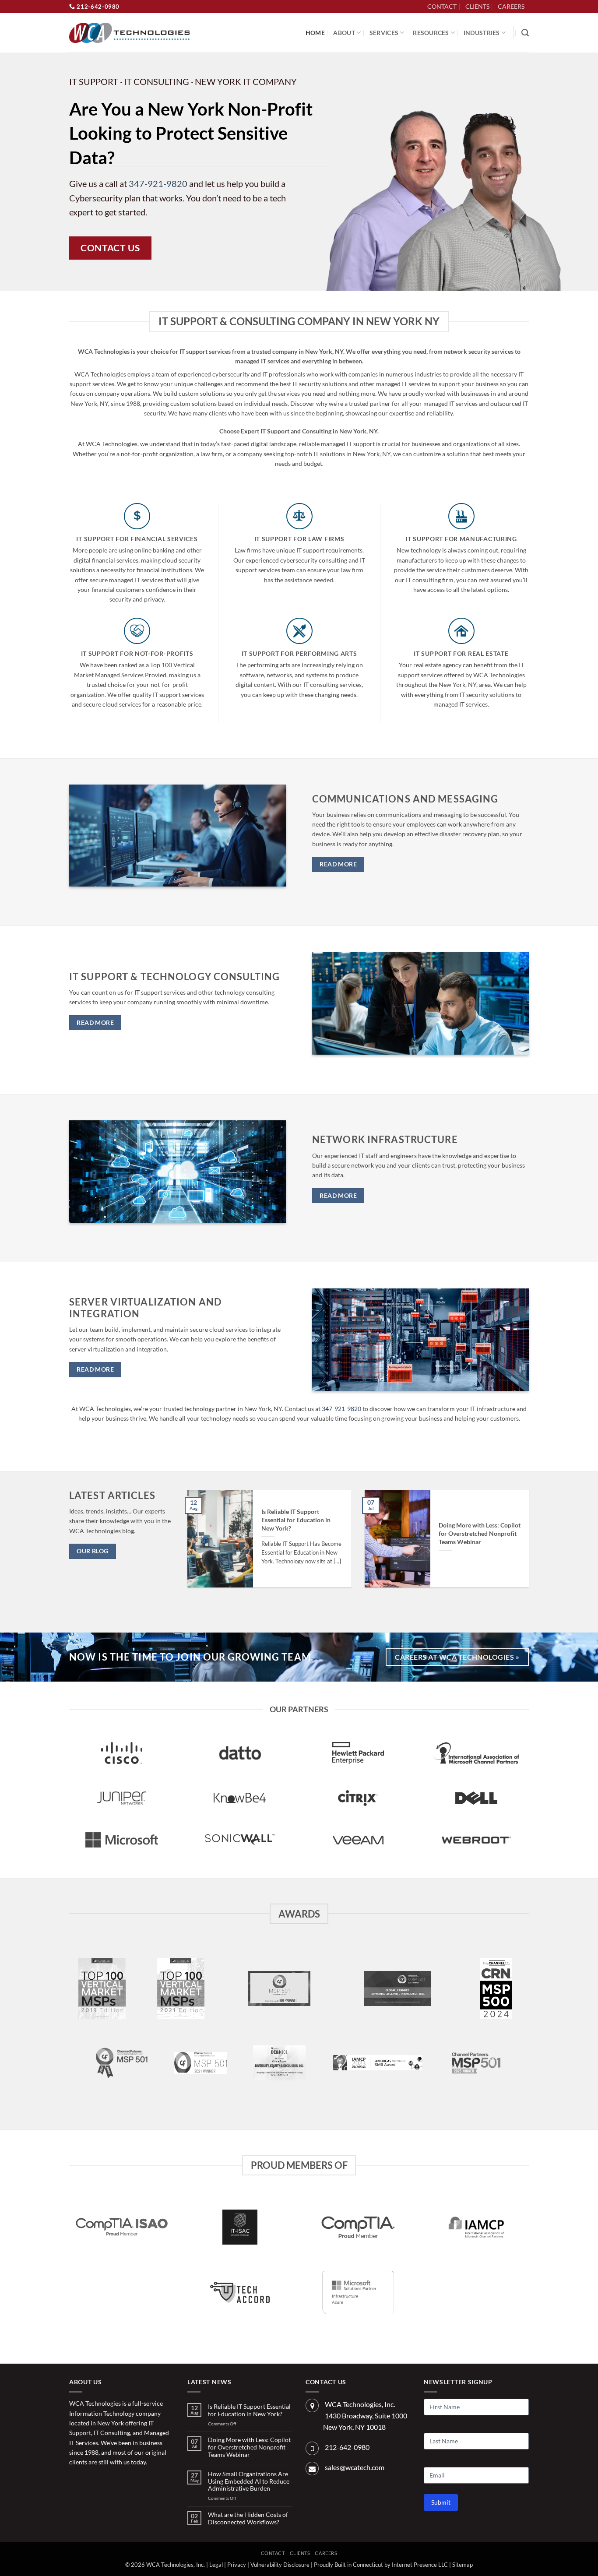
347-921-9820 (158, 183)
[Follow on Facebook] (76, 2482)
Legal (216, 2565)
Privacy (237, 2565)
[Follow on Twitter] (90, 2482)
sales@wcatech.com (355, 2467)
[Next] (517, 1545)
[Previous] (199, 1545)
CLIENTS (477, 6)
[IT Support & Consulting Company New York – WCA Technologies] (129, 33)
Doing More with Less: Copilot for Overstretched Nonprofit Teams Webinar (480, 1533)
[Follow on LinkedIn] (533, 11)
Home (315, 33)
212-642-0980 (97, 7)
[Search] (525, 33)
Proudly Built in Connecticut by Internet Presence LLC (381, 2565)
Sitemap (463, 2565)
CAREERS (511, 6)
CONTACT (442, 6)
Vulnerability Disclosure (280, 2565)
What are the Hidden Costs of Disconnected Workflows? (248, 2518)
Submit (441, 2502)
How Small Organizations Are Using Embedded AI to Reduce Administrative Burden (249, 2481)
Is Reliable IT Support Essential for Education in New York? (296, 1520)
